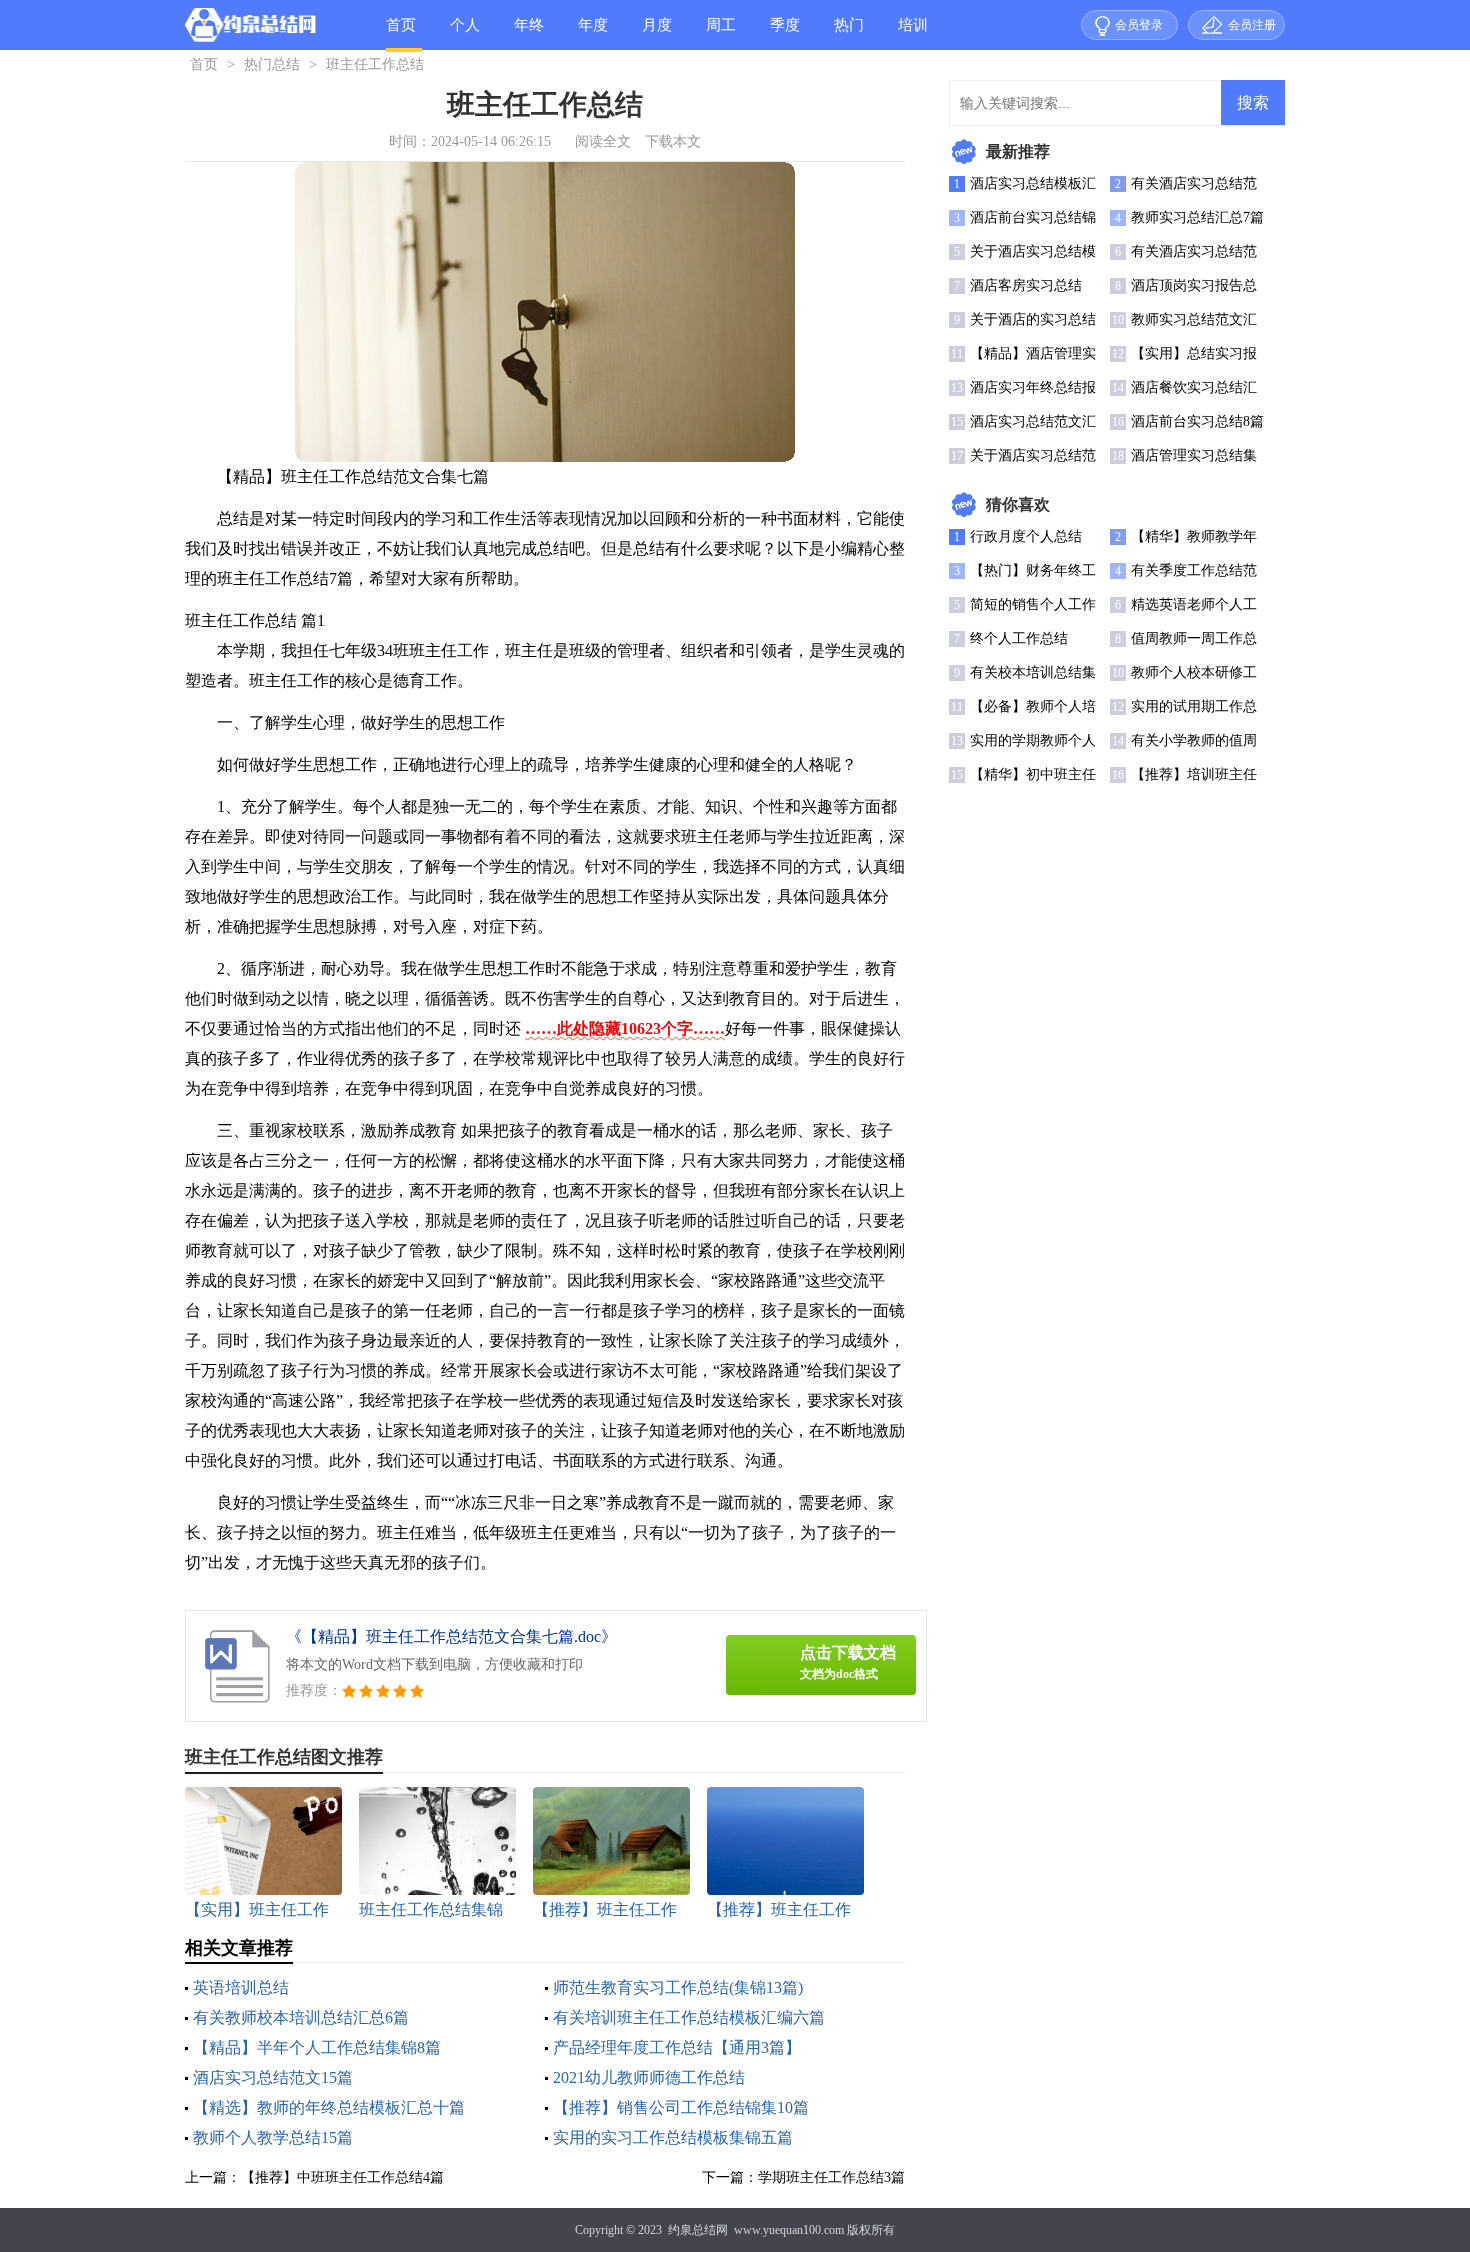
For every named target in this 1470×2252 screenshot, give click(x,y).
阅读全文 (603, 141)
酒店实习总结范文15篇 (273, 2077)
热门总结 (849, 33)
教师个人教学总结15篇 (273, 2137)
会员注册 (1252, 25)
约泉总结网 (698, 2230)
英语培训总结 (241, 1987)
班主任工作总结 (375, 64)
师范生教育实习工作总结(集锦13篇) (678, 1987)
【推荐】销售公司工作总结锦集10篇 (681, 2107)
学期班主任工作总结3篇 (831, 2177)
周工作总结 (721, 33)
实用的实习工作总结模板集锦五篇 (673, 2137)
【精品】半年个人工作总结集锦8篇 (317, 2047)
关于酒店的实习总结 (1033, 319)
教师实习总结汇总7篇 (1197, 217)
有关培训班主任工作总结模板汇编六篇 (689, 2017)
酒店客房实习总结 (1026, 285)
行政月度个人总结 (1026, 536)
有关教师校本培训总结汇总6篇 (301, 2017)
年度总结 (593, 33)
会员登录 (1139, 25)
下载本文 (673, 141)
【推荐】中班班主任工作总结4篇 (342, 2177)
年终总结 (529, 33)
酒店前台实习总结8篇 (1197, 421)
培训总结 (913, 33)
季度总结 (785, 33)
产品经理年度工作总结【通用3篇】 (677, 2047)
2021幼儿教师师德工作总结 (649, 2077)
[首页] (250, 29)
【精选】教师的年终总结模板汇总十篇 (329, 2107)
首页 (401, 25)
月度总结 (657, 33)
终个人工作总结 (1019, 638)
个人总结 (465, 33)
